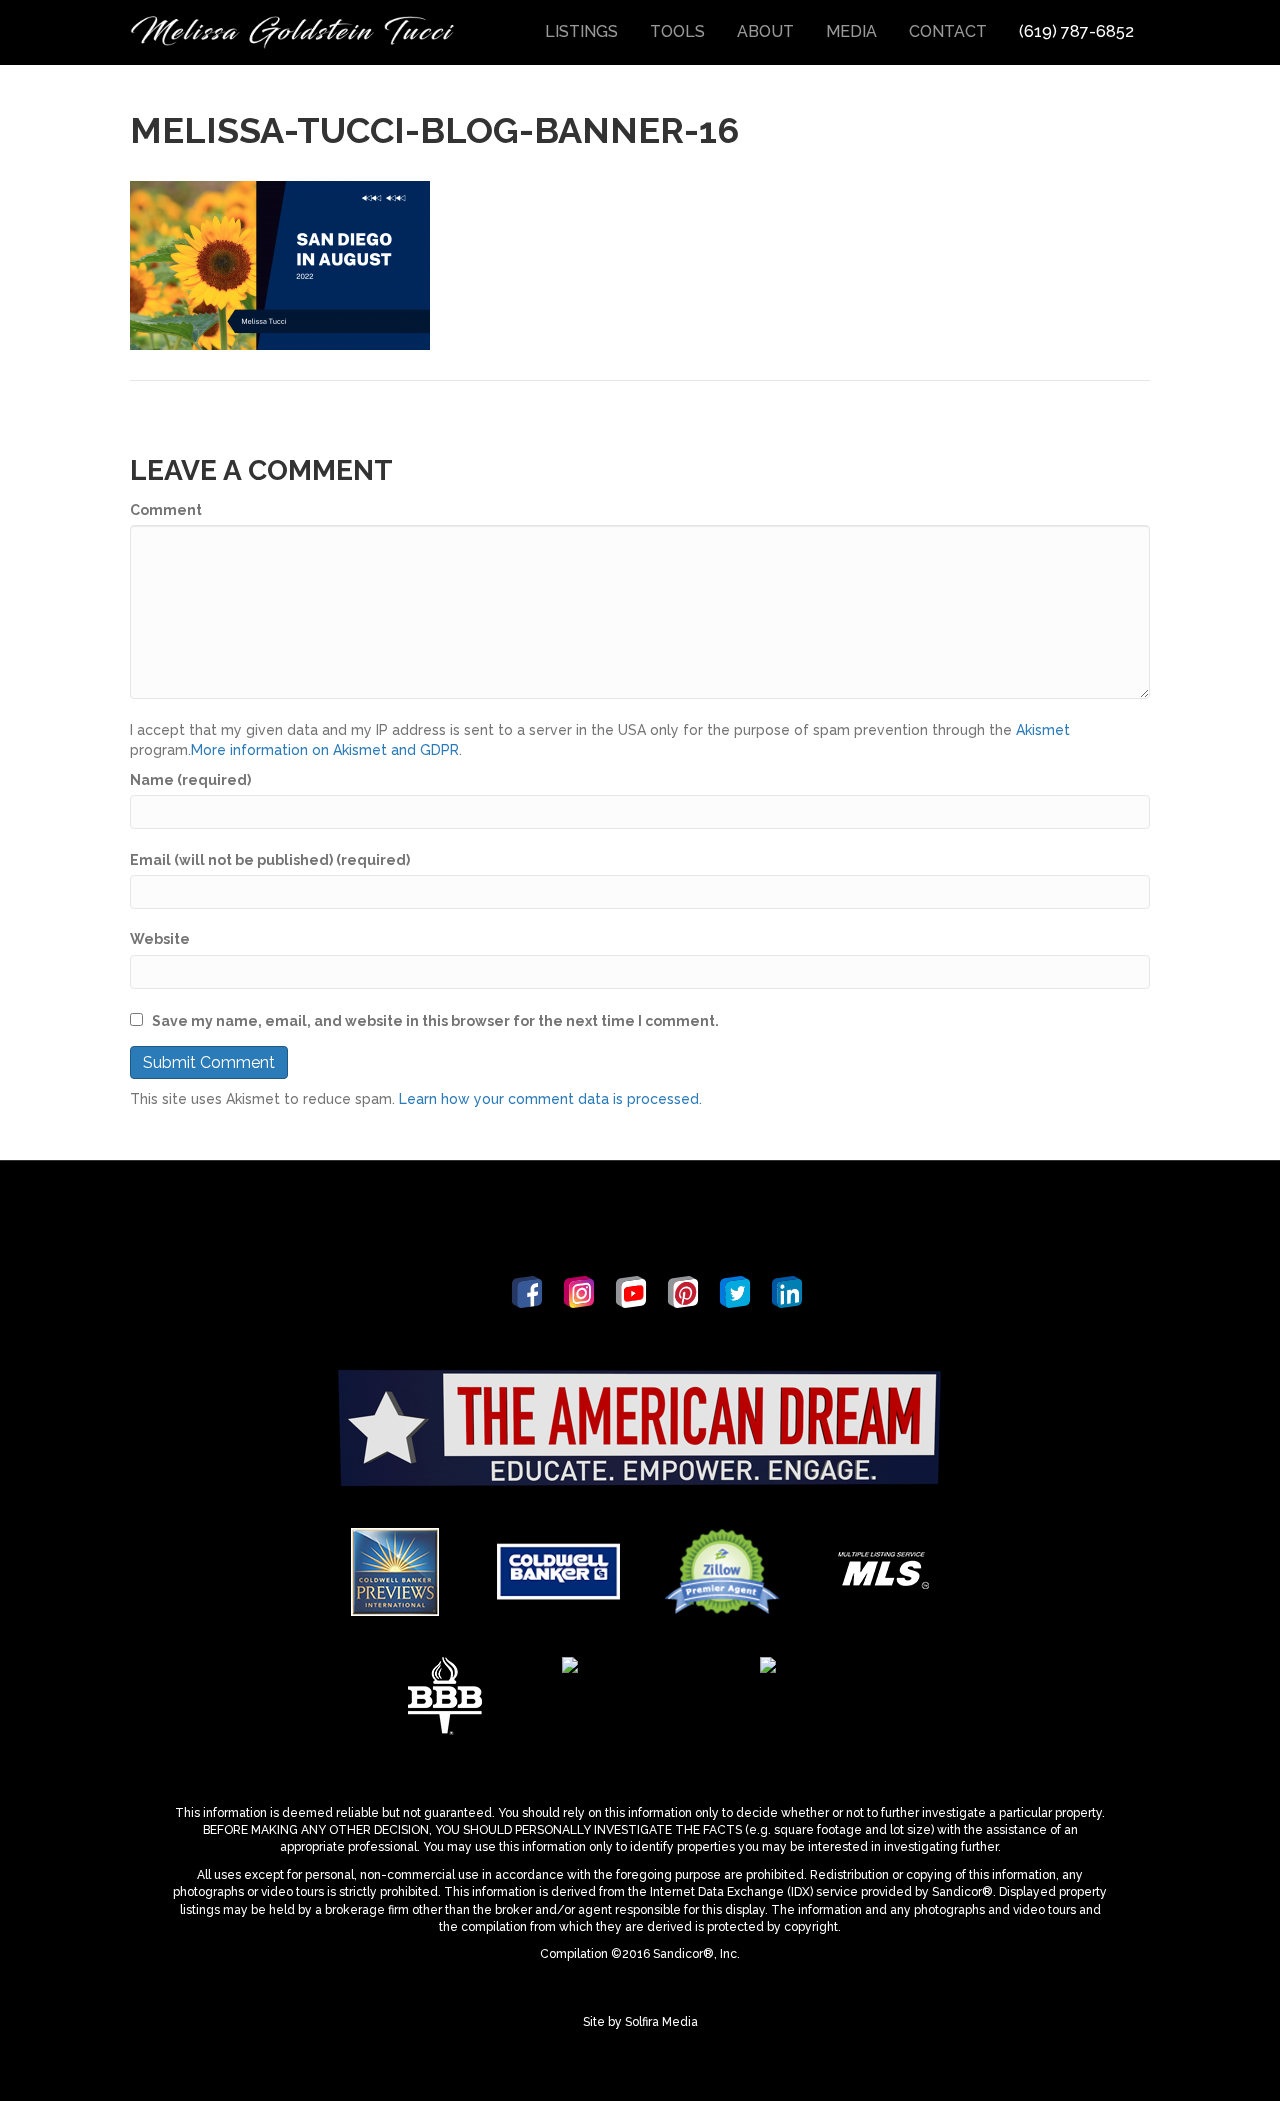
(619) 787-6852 (1076, 31)
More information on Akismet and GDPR (325, 750)
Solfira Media (661, 2022)
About (765, 31)
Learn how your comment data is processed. (550, 1099)
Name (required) (190, 780)
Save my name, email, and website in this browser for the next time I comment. (435, 1021)
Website (160, 939)
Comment (166, 510)
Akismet (1043, 730)
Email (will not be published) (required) (270, 860)
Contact (948, 31)
